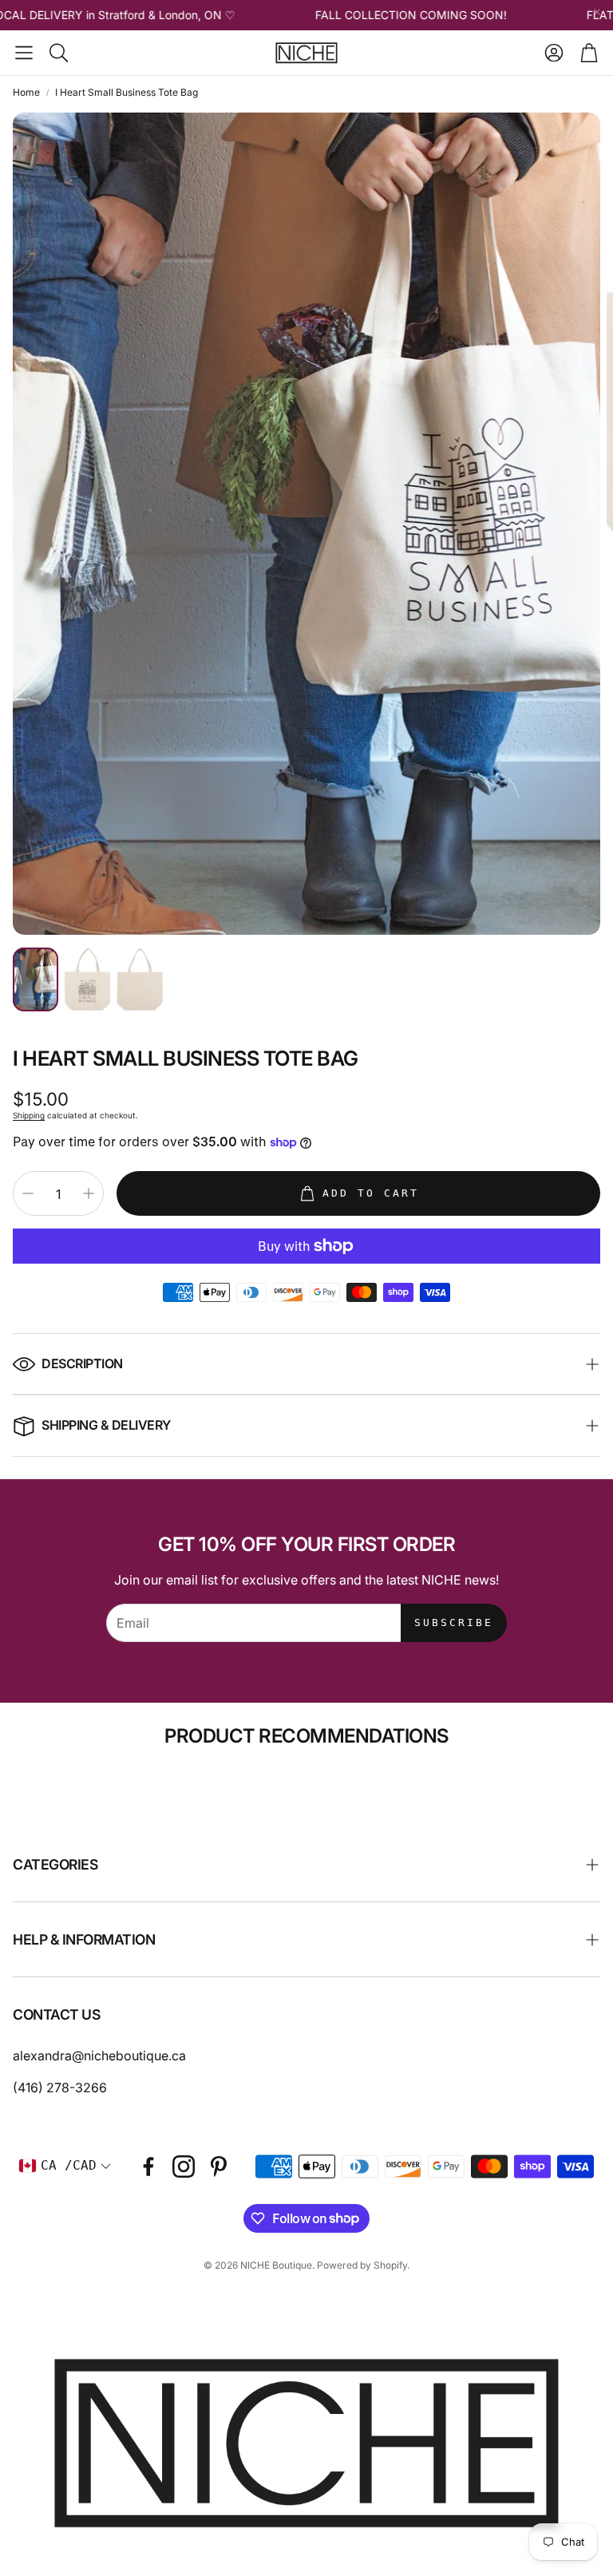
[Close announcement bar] (597, 12)
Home (26, 92)
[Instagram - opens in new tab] (184, 2166)
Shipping (29, 1115)
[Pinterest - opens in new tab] (219, 2166)
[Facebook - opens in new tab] (148, 2166)
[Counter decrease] (28, 1193)
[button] (24, 53)
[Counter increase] (89, 1193)
